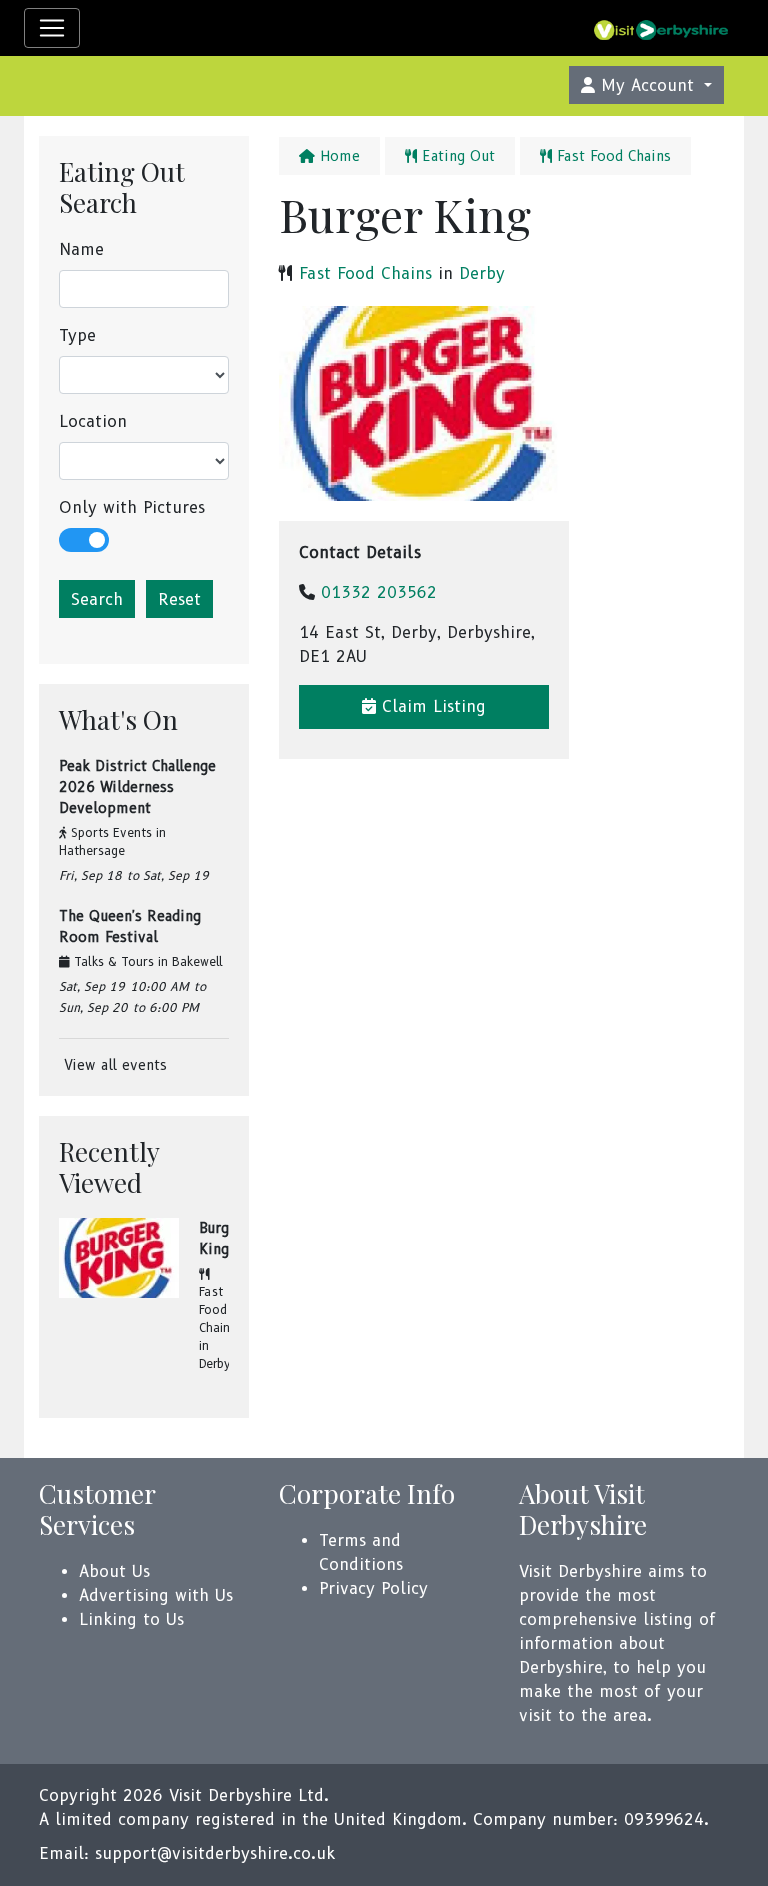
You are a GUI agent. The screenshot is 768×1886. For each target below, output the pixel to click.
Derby (215, 1363)
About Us (114, 1571)
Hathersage (92, 850)
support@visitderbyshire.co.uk (215, 1853)
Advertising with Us (156, 1595)
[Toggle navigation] (52, 28)
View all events (113, 1065)
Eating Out (456, 156)
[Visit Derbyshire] (661, 28)
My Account (647, 85)
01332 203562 (379, 592)
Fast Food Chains (217, 1309)
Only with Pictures (132, 507)
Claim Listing (431, 706)
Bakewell (197, 961)
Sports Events (111, 832)
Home (337, 156)
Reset (179, 599)
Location (93, 421)
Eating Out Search (122, 187)
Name (81, 249)
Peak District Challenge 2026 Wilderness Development (137, 787)
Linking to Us (131, 1619)
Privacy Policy (373, 1588)
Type (77, 335)
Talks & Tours (114, 961)
